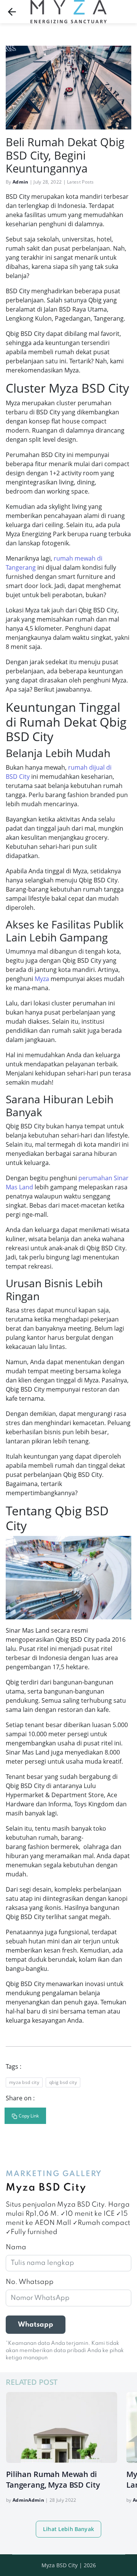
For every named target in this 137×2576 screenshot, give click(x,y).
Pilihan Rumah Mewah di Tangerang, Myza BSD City (53, 2479)
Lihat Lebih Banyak (68, 2529)
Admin (21, 182)
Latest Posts (80, 182)
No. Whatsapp (30, 2282)
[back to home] (12, 12)
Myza (42, 979)
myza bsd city (24, 2082)
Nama (16, 2247)
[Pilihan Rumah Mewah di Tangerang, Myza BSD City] (62, 2427)
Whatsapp (36, 2325)
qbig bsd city (63, 2082)
